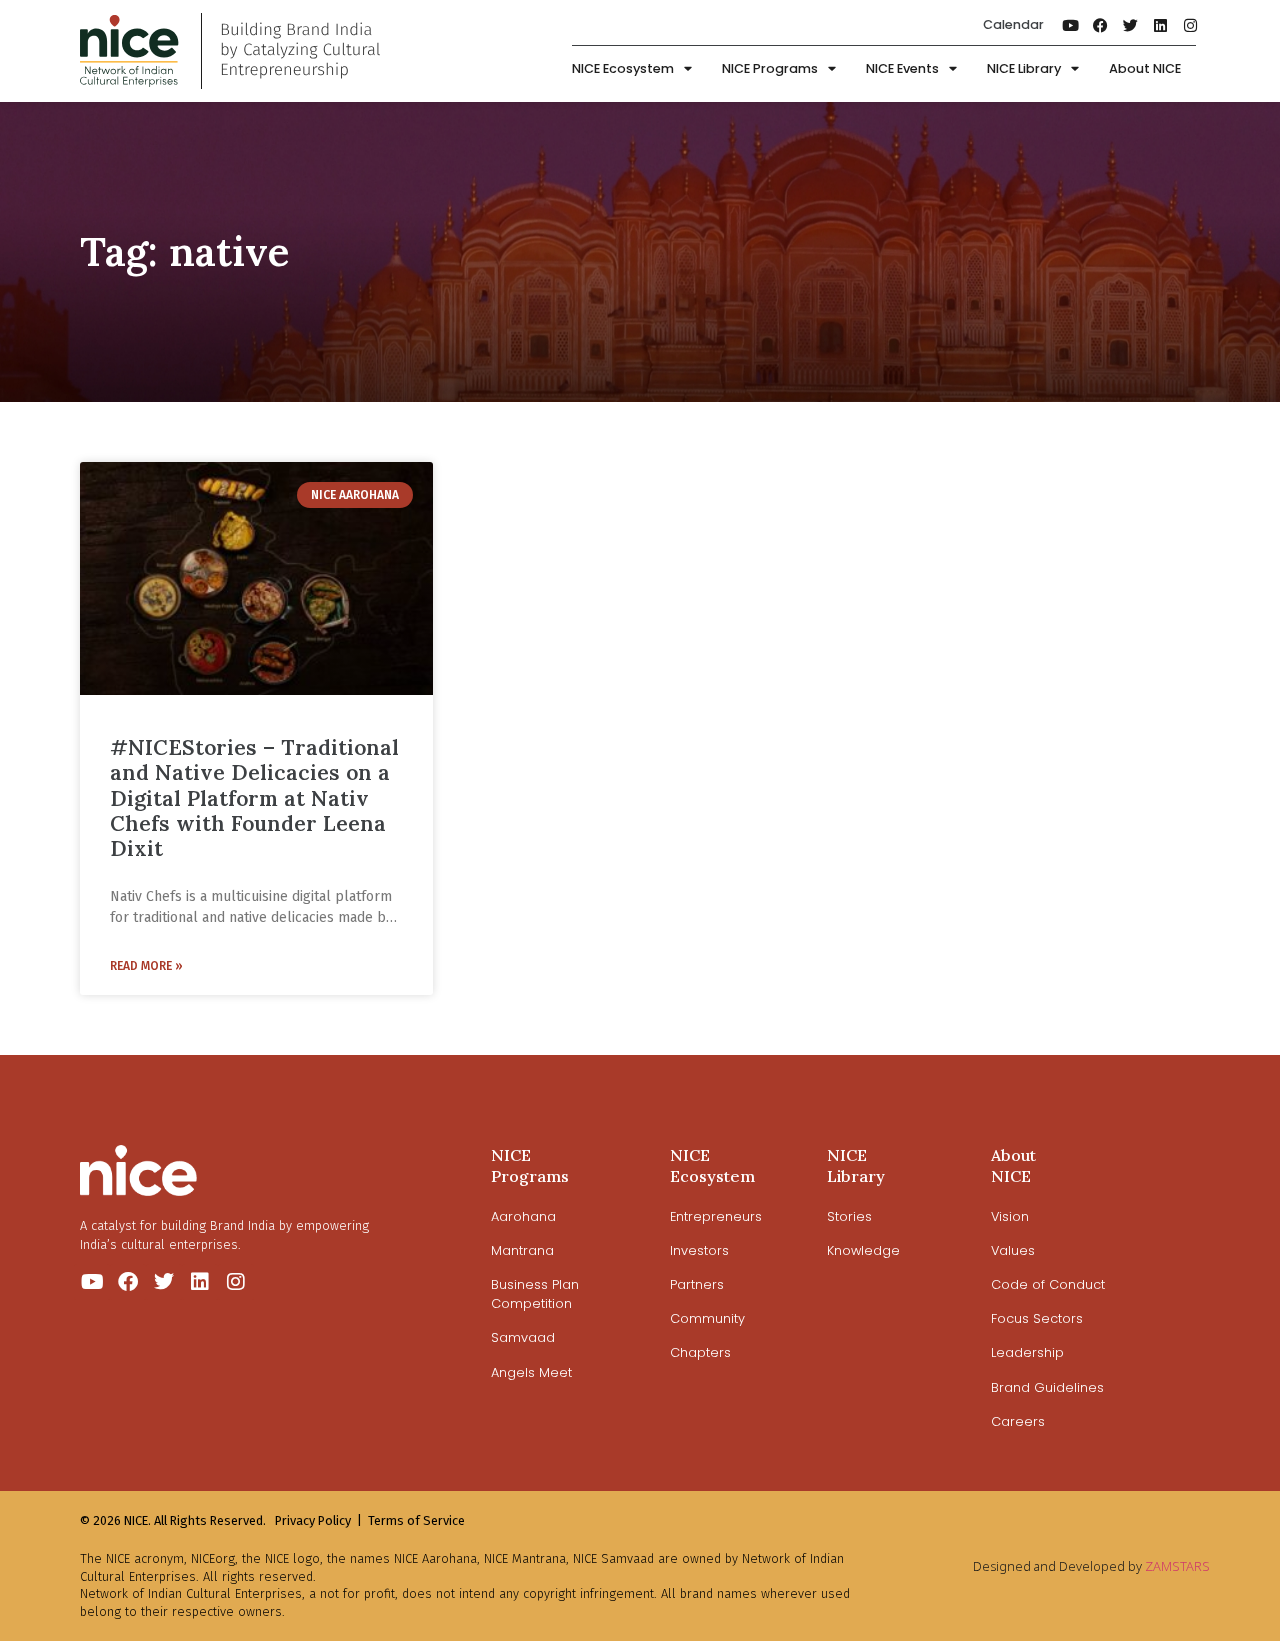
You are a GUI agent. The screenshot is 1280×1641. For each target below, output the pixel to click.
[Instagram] (1191, 25)
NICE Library (1024, 68)
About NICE (1145, 68)
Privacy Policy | (318, 1520)
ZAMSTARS (1177, 1566)
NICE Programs (770, 68)
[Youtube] (1071, 25)
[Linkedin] (1161, 25)
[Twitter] (1131, 25)
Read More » (146, 966)
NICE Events (902, 68)
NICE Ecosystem (623, 68)
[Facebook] (1101, 25)
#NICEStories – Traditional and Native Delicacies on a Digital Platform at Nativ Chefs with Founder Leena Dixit (254, 798)
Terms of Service (416, 1520)
